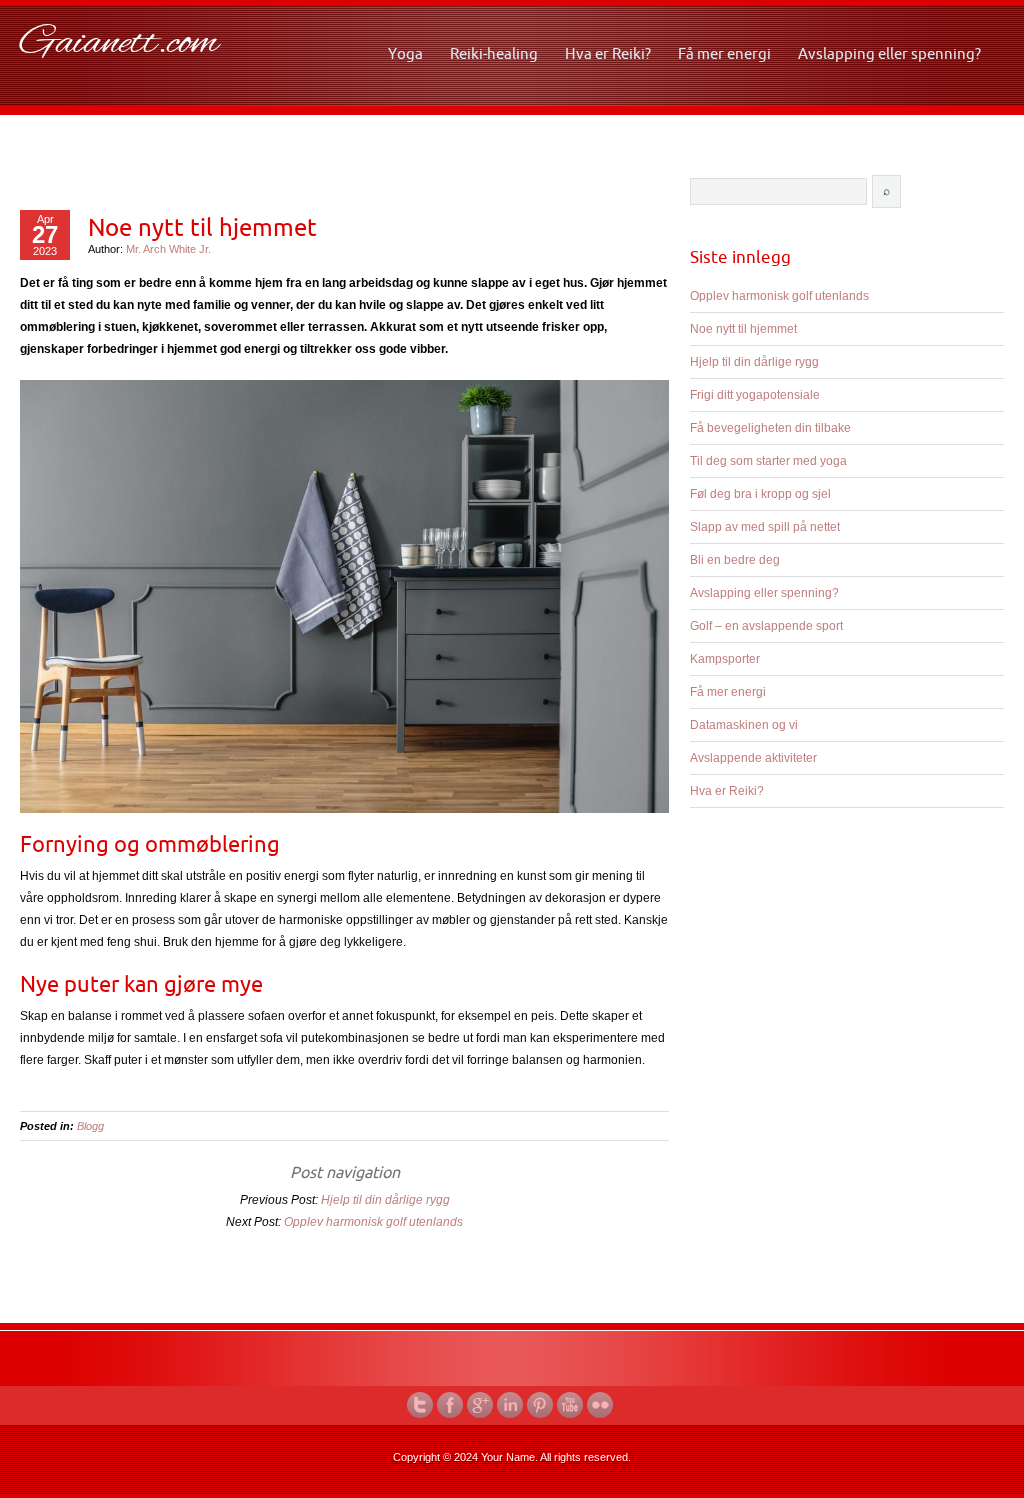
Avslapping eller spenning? (889, 53)
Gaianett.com (119, 43)
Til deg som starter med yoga (768, 461)
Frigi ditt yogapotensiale (755, 395)
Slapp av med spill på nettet (765, 527)
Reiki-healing (494, 53)
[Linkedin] (512, 1405)
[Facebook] (452, 1405)
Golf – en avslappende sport (766, 626)
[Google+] (482, 1405)
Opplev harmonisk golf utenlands (373, 1222)
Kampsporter (725, 659)
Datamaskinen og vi (744, 725)
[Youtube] (572, 1405)
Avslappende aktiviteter (753, 758)
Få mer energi (724, 53)
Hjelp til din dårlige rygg (385, 1200)
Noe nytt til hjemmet (202, 227)
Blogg (90, 1126)
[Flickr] (602, 1405)
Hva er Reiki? (608, 53)
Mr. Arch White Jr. (168, 249)
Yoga (405, 53)
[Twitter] (422, 1405)
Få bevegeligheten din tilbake (770, 428)
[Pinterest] (542, 1405)
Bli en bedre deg (735, 560)
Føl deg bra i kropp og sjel (760, 494)
